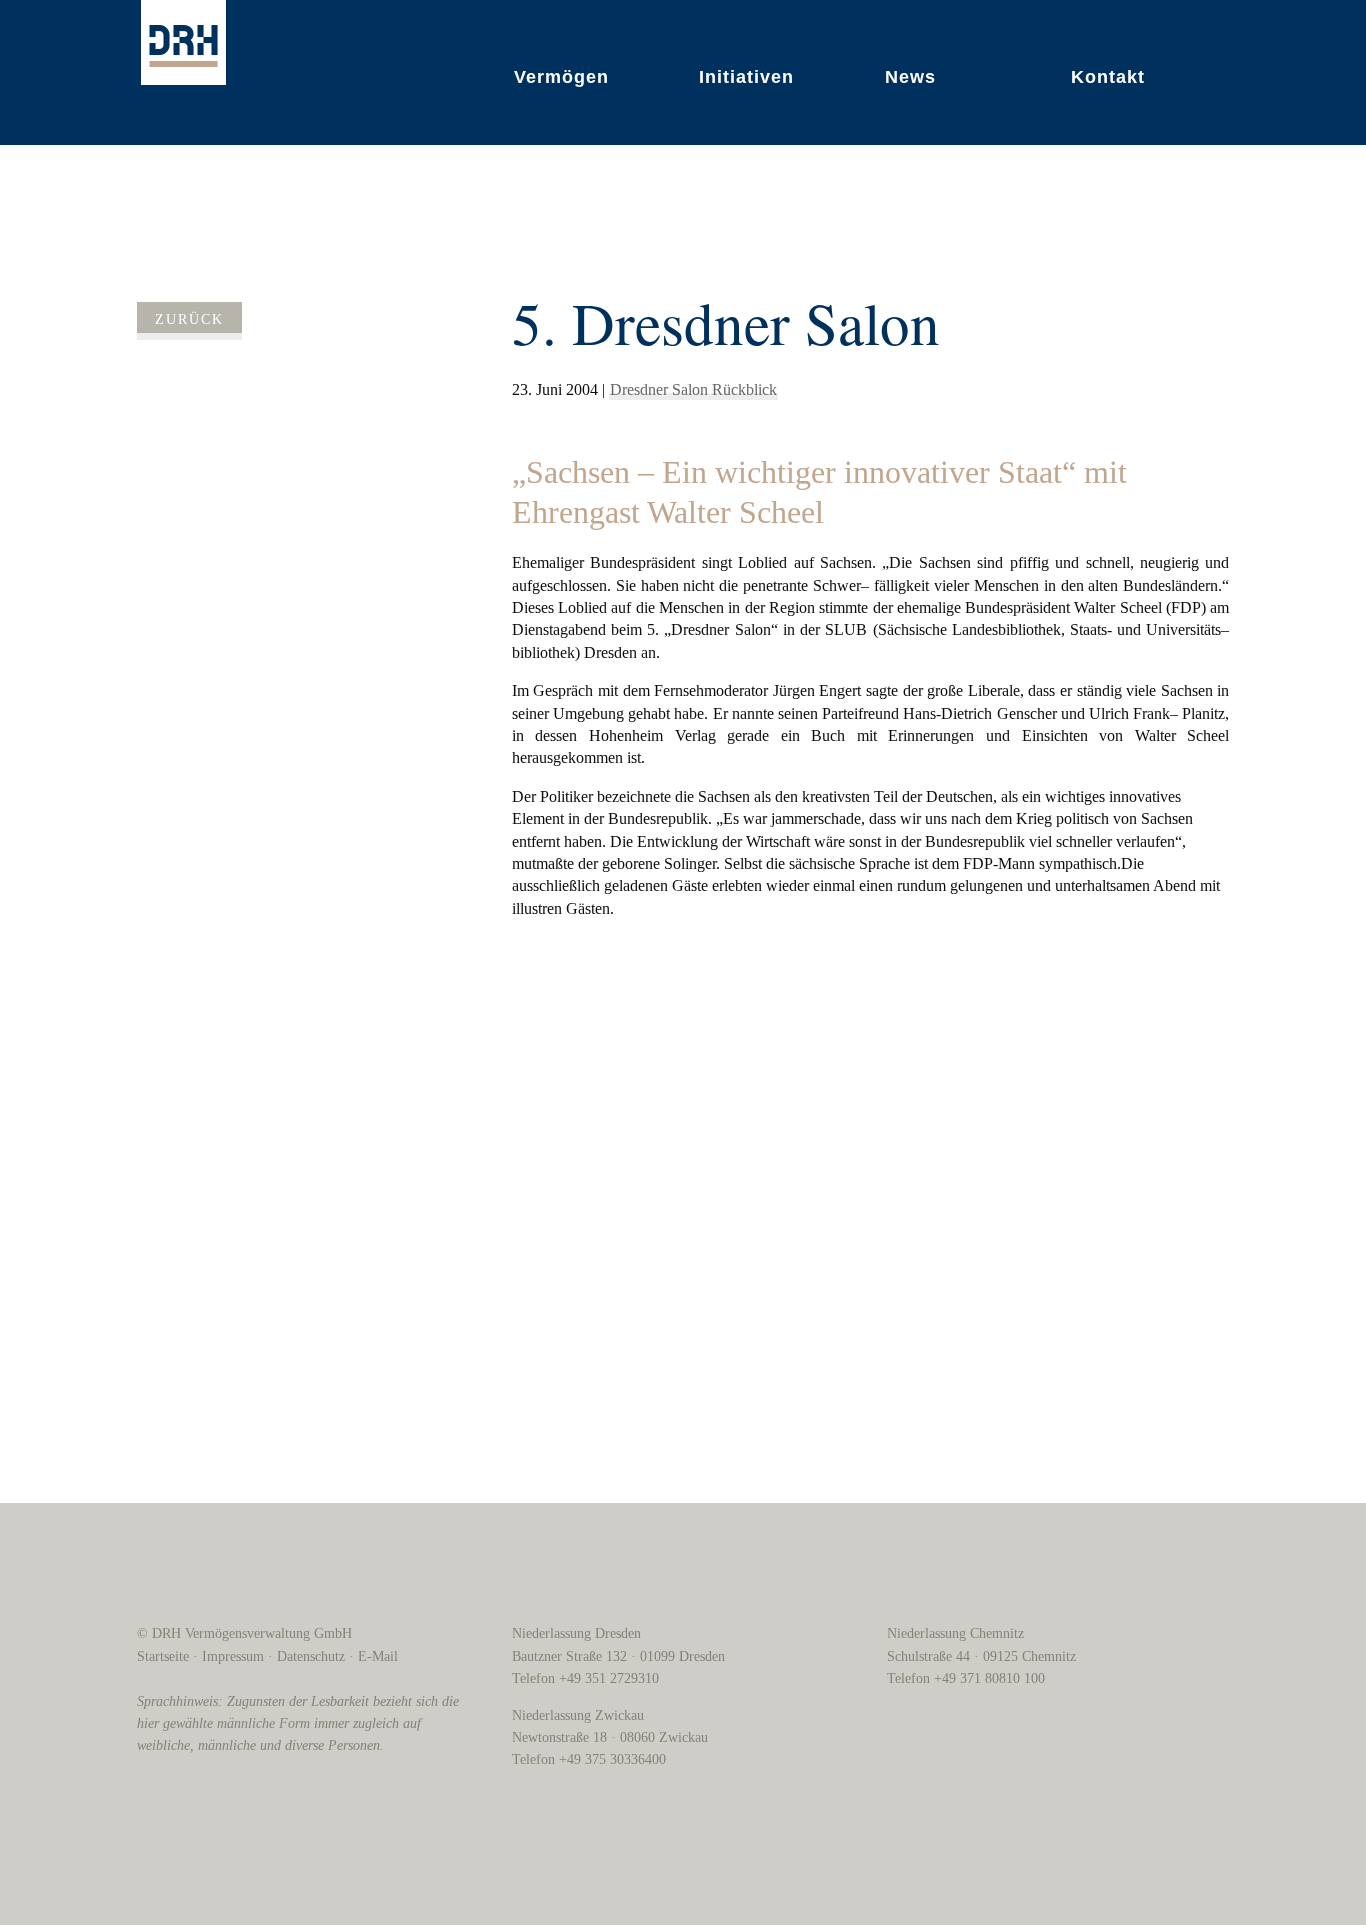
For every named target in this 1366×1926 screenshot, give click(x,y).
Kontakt (1108, 77)
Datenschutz (311, 1656)
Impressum (233, 1656)
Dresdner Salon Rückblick (693, 389)
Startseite (163, 1656)
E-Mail (378, 1656)
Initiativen (746, 77)
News (910, 77)
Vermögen (561, 77)
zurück (189, 319)
